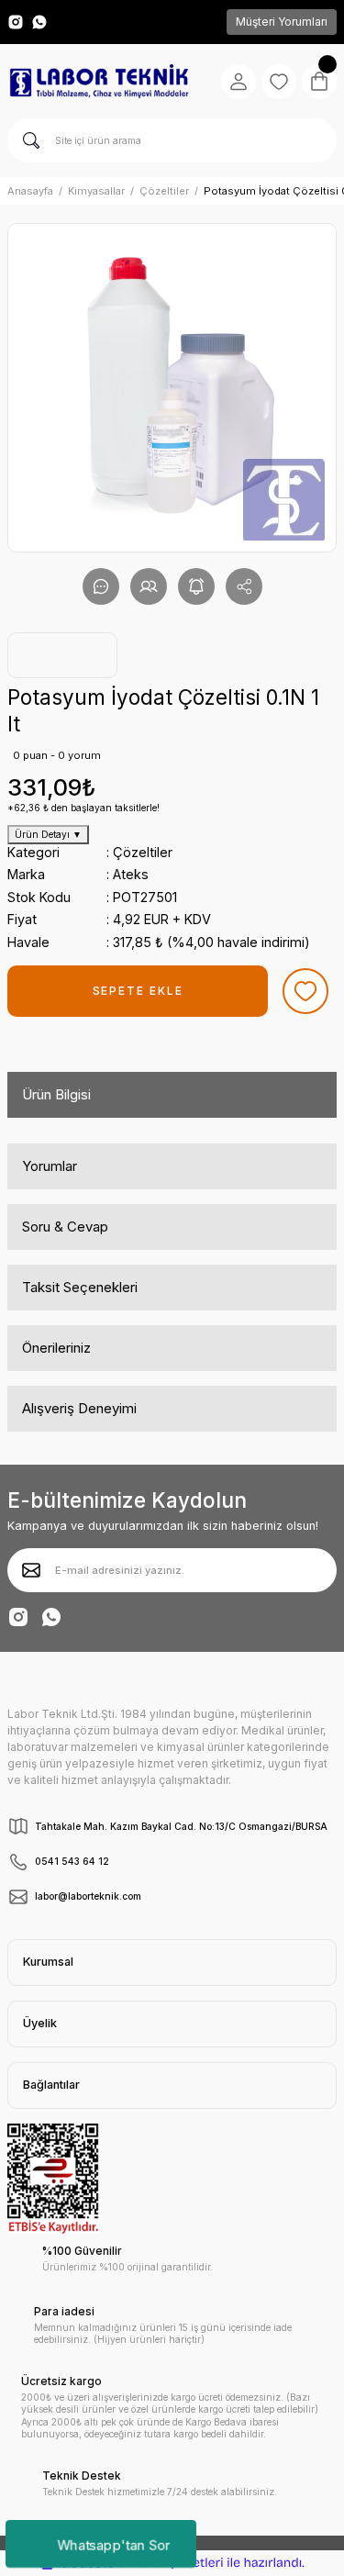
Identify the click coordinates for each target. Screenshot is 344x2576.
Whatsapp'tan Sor (114, 2543)
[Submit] (31, 1570)
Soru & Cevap (65, 1227)
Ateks (131, 874)
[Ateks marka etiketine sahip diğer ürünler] (62, 655)
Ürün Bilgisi (56, 1094)
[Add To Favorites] (305, 991)
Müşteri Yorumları (282, 22)
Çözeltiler (143, 852)
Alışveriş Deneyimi (79, 1408)
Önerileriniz (56, 1348)
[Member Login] (239, 82)
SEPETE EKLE (138, 991)
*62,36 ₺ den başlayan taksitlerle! (83, 808)
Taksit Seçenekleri (80, 1287)
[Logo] (99, 82)
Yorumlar (50, 1166)
